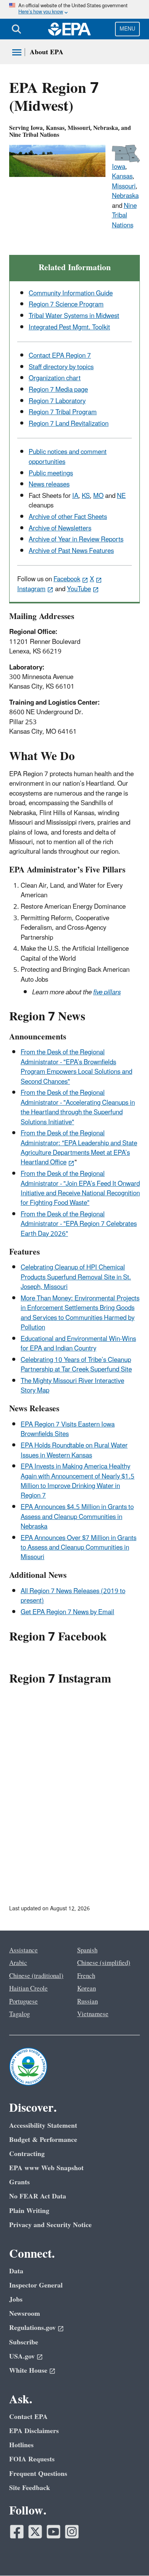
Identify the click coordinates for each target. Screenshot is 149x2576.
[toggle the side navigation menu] (17, 52)
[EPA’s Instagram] (72, 2532)
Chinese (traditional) (36, 1976)
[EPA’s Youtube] (53, 2532)
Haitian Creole (28, 1989)
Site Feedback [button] (30, 2488)
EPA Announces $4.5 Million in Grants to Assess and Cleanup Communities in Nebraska (77, 1517)
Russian (87, 2002)
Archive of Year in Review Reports (76, 540)
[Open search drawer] (16, 29)
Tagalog (19, 2014)
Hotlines (21, 2445)
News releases (49, 485)
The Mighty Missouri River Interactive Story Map (72, 1386)
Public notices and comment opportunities (68, 457)
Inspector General (36, 2285)
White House (28, 2371)
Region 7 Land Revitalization (69, 424)
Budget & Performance (43, 2140)
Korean (87, 1989)
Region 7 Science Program (66, 305)
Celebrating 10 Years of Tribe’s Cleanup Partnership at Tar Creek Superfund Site (76, 1365)
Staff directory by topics (61, 367)
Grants (19, 2182)
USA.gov (22, 2356)
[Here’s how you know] (74, 9)
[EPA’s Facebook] (17, 2532)
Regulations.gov (32, 2328)
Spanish (87, 1950)
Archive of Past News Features (71, 551)
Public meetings (51, 473)
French (86, 1976)
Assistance (23, 1950)
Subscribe (24, 2342)
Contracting (27, 2154)
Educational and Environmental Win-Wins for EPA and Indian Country (78, 1344)
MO (98, 496)
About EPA (47, 52)
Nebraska (125, 196)
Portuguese (23, 2002)
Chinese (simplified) (104, 1963)
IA (75, 496)
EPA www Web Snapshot (46, 2168)
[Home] (70, 29)
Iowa (119, 167)
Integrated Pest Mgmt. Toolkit (69, 327)
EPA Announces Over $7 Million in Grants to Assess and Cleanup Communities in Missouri (79, 1548)
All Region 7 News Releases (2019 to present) (73, 1596)
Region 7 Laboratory (57, 401)
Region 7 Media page (58, 390)
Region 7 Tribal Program (63, 412)
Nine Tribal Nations (124, 216)
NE (121, 496)
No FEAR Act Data (38, 2196)
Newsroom (25, 2314)
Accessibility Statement (43, 2126)
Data (16, 2271)
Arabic (18, 1963)
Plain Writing (29, 2211)
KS (86, 496)
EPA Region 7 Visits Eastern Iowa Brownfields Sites (68, 1429)
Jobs (16, 2300)
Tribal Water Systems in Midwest (74, 316)
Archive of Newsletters (60, 528)
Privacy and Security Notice (50, 2225)
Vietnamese (93, 2014)
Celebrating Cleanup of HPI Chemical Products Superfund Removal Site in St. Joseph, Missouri (76, 1277)
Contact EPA (28, 2417)
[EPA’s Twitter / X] (35, 2532)
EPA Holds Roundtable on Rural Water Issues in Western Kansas (74, 1450)
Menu (127, 29)
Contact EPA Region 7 (60, 356)
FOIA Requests (32, 2459)
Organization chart (55, 378)
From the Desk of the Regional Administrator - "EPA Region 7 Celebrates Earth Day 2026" (79, 1224)
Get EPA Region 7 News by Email (67, 1612)
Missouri (124, 186)
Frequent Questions (38, 2474)
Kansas (122, 177)
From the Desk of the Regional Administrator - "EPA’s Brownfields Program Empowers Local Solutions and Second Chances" (76, 1067)
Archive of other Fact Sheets (68, 517)
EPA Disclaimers (34, 2431)
